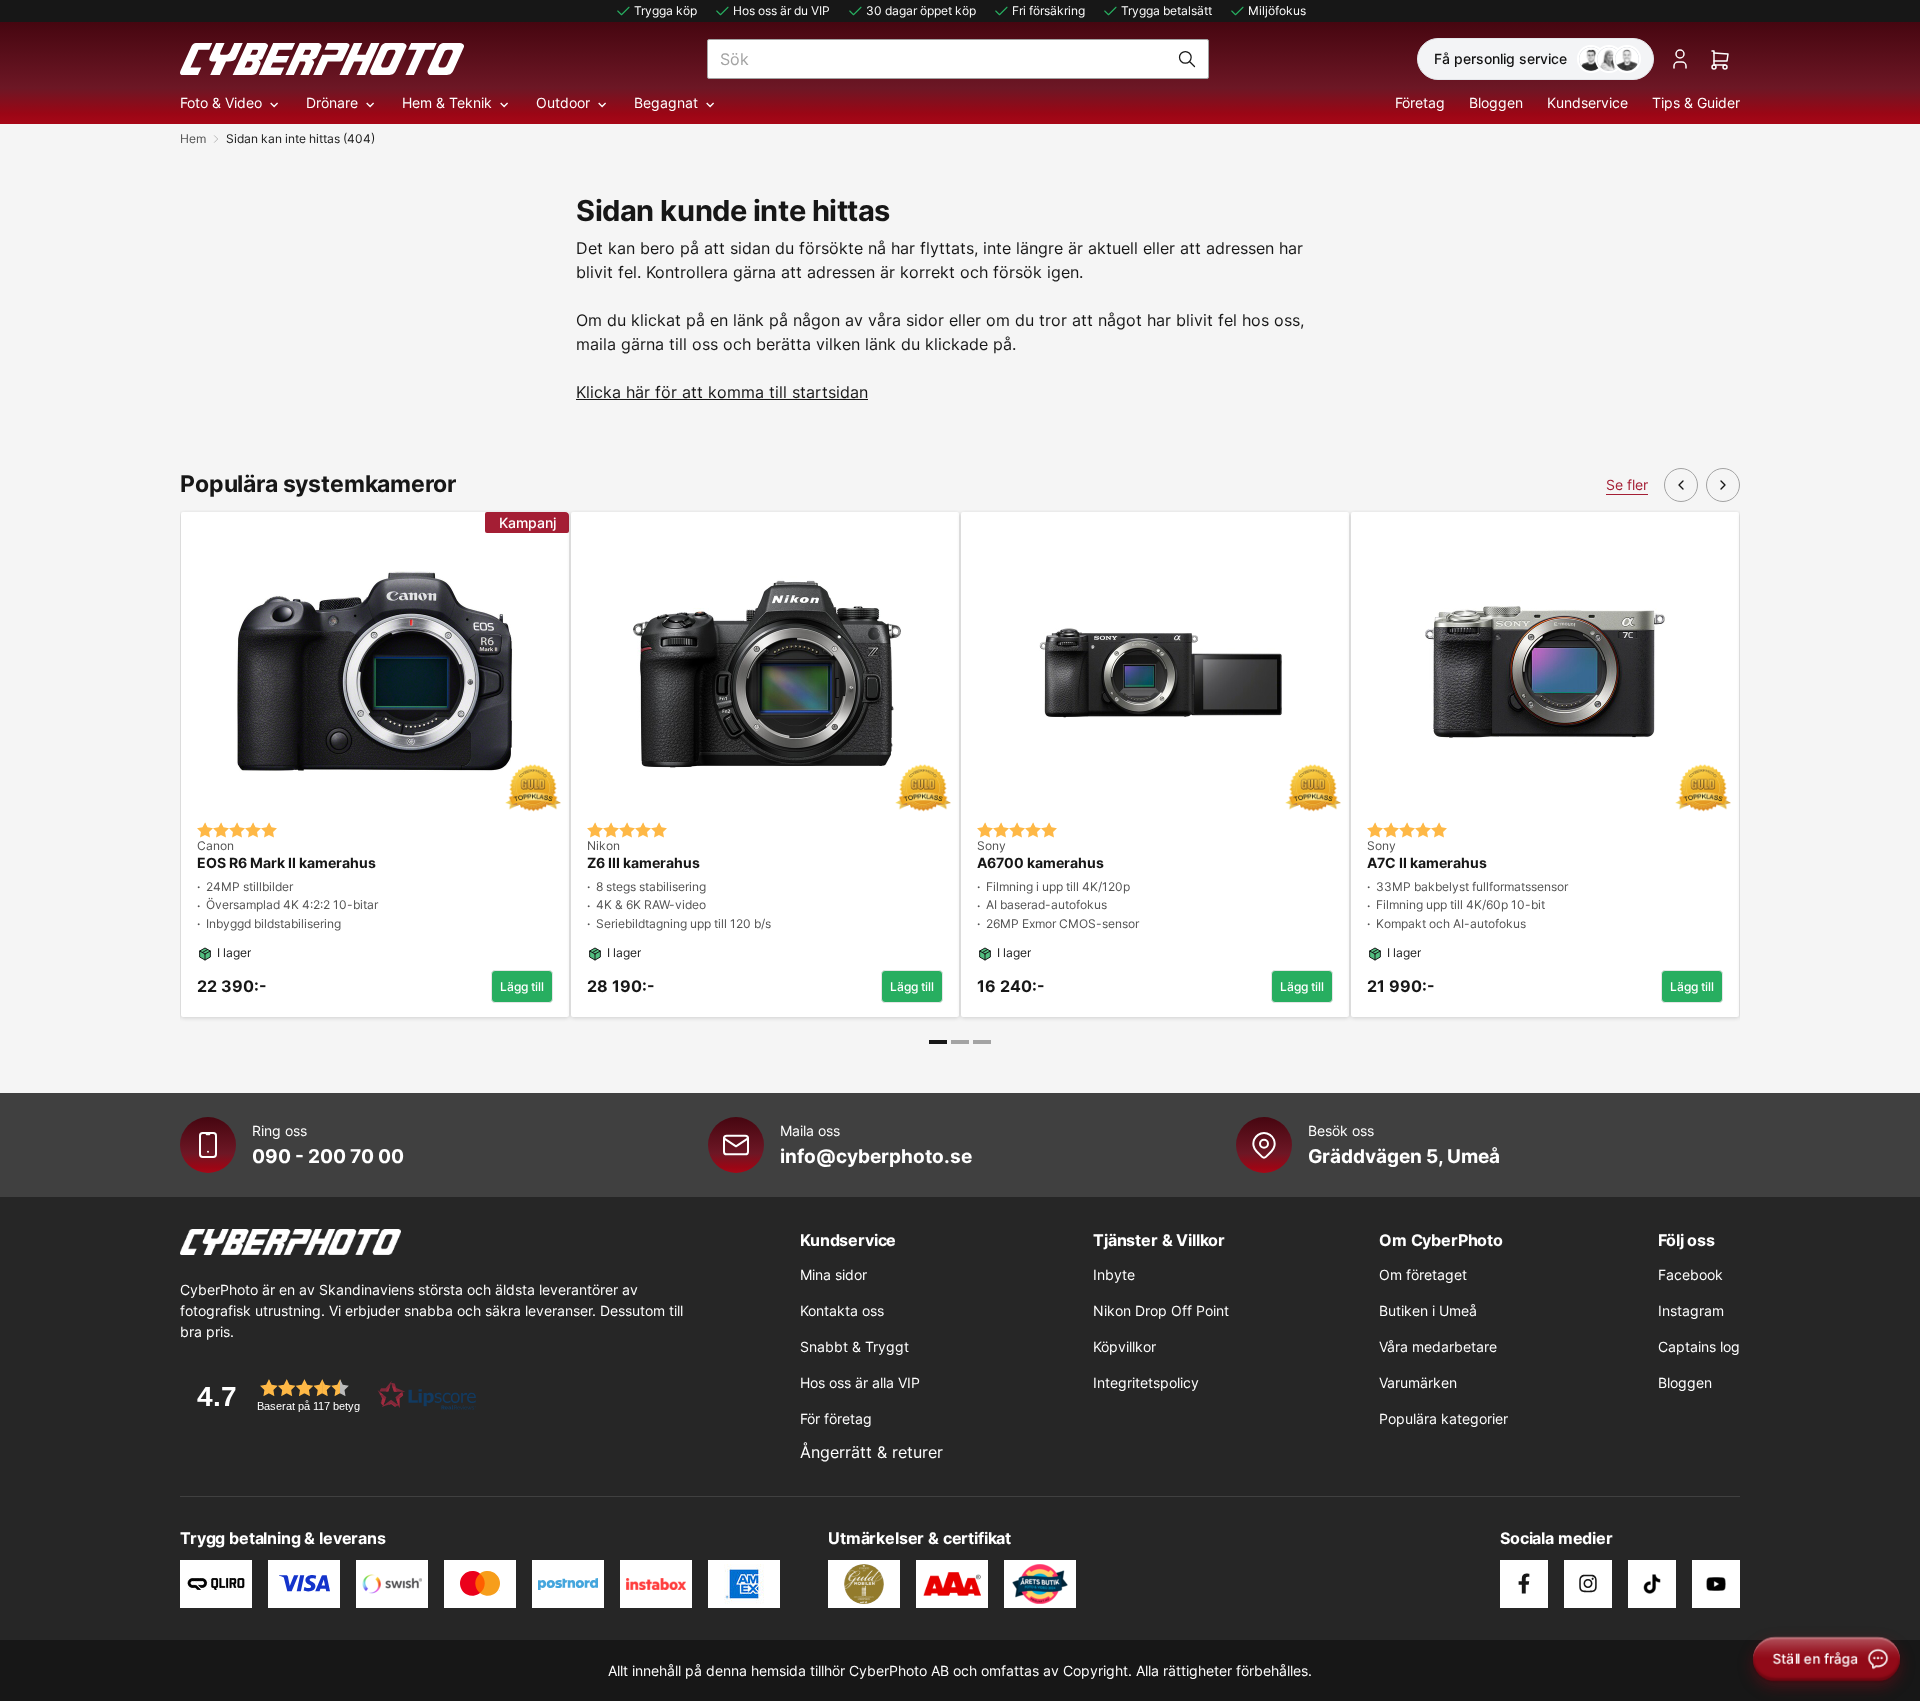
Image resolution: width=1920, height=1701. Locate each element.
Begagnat (666, 102)
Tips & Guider (1696, 102)
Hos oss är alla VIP (860, 1382)
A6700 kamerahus (1040, 863)
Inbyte (1114, 1274)
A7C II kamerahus (1427, 863)
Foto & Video (221, 102)
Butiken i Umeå (1428, 1310)
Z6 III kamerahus (643, 863)
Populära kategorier (1443, 1418)
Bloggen (1496, 102)
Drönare (332, 102)
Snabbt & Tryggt (854, 1346)
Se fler (1627, 484)
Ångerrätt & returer (871, 1452)
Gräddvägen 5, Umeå (1404, 1156)
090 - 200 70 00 (328, 1156)
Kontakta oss (842, 1310)
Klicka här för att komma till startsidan (722, 392)
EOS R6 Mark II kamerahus (286, 863)
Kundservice (1587, 102)
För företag (836, 1418)
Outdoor (563, 102)
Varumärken (1418, 1382)
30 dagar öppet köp (921, 10)
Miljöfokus (1277, 10)
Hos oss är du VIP (781, 10)
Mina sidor (833, 1274)
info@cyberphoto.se (876, 1156)
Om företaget (1423, 1274)
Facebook (1690, 1274)
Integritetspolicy (1146, 1382)
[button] (330, 1395)
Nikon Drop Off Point (1161, 1310)
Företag (1420, 102)
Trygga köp (665, 10)
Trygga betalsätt (1166, 10)
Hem (193, 138)
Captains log (1699, 1346)
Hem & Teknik (447, 102)
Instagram (1691, 1310)
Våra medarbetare (1438, 1346)
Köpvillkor (1124, 1346)
